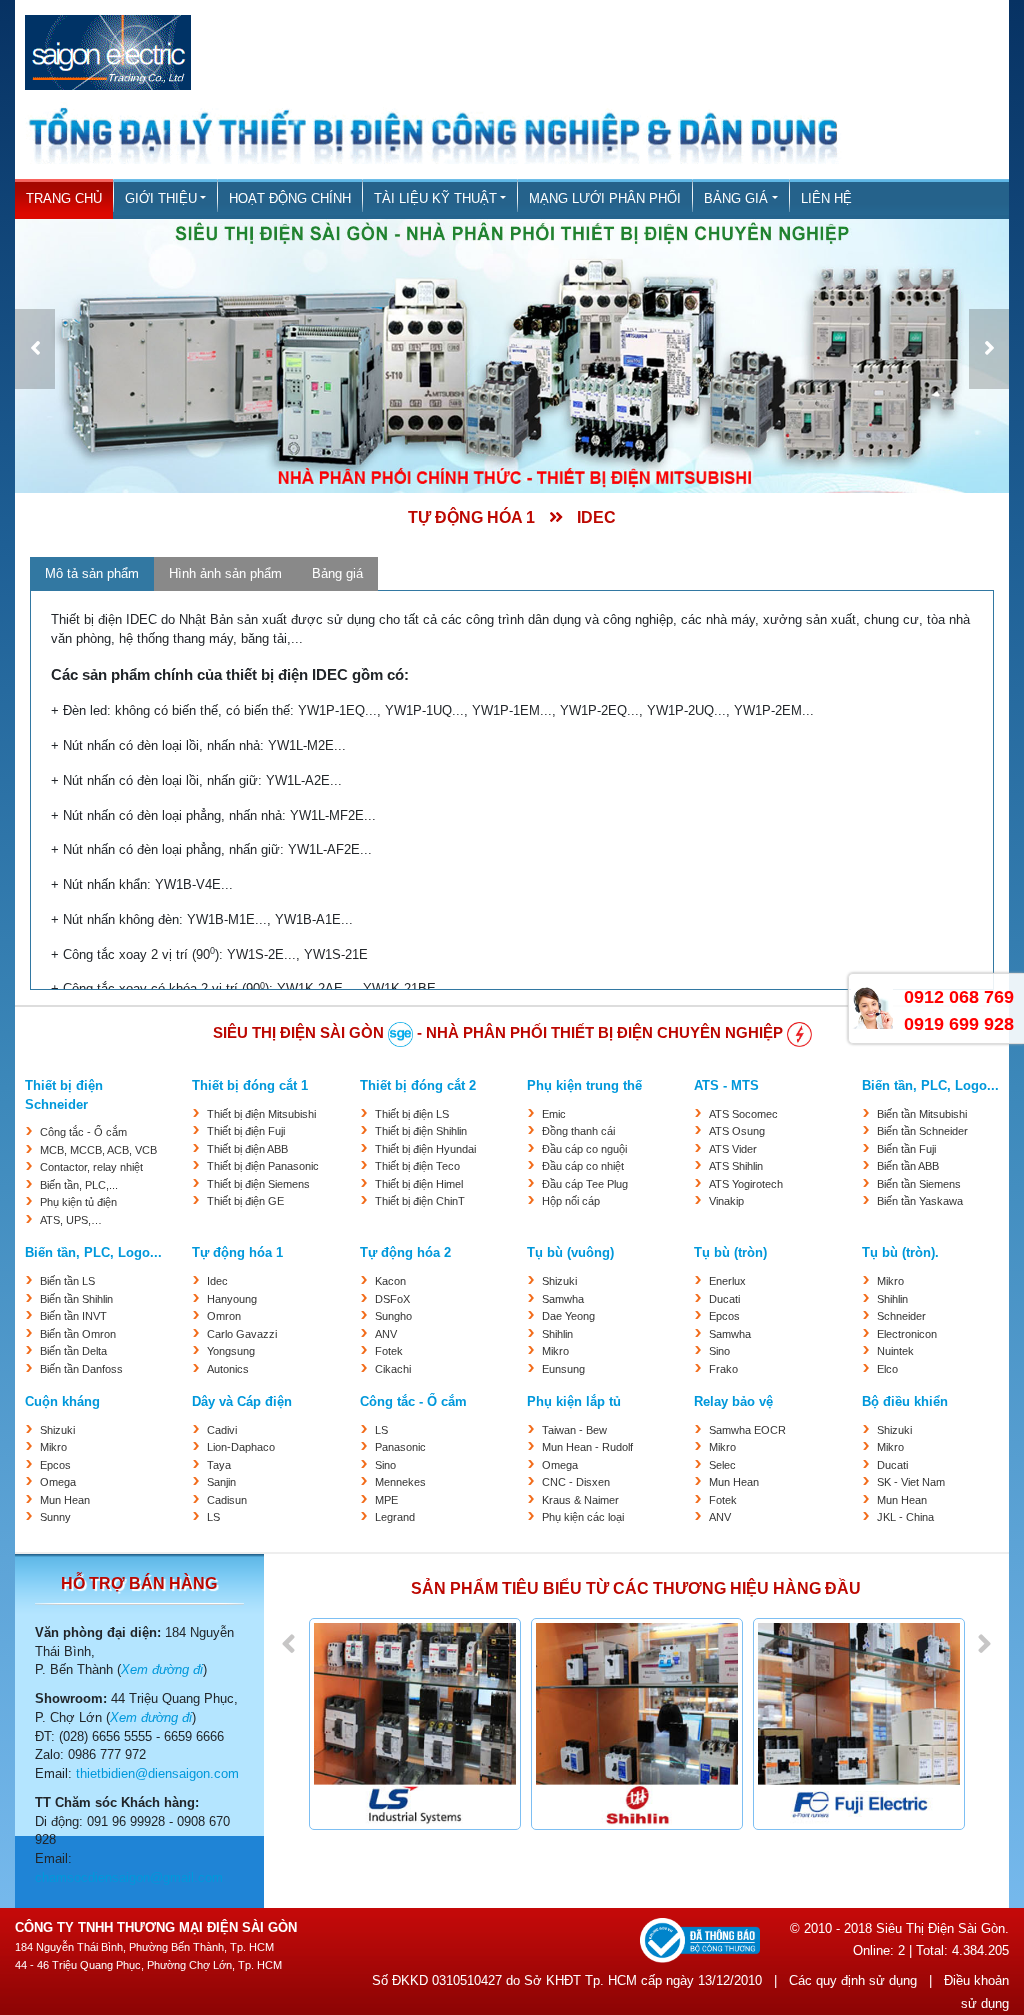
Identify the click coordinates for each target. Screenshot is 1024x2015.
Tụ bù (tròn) (730, 1253)
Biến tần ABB (908, 1166)
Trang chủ (64, 199)
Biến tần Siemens (919, 1184)
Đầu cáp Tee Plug (585, 1184)
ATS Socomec (743, 1114)
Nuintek (895, 1351)
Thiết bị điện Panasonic (263, 1166)
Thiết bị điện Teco (417, 1166)
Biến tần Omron (78, 1334)
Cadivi (222, 1430)
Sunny (55, 1517)
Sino (719, 1351)
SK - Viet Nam (911, 1482)
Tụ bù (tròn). (900, 1253)
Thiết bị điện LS (412, 1114)
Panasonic (400, 1447)
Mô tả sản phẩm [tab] (92, 573)
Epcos (724, 1316)
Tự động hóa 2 (405, 1253)
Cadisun (227, 1500)
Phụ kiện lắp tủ (574, 1402)
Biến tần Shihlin (76, 1299)
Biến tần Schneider (922, 1131)
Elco (887, 1369)
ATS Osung (737, 1131)
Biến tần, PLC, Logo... (930, 1086)
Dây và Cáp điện (242, 1402)
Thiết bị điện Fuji (246, 1131)
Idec (217, 1281)
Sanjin (221, 1482)
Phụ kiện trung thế (584, 1086)
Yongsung (231, 1351)
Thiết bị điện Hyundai (425, 1149)
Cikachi (393, 1369)
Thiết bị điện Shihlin (421, 1131)
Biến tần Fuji (906, 1149)
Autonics (228, 1369)
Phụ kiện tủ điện (78, 1202)
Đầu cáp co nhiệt (583, 1166)
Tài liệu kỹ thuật (435, 199)
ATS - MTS (726, 1086)
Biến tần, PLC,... (79, 1185)
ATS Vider (733, 1149)
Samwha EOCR (747, 1430)
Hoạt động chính (290, 199)
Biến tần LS (67, 1281)
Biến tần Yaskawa (920, 1201)
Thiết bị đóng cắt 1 (250, 1086)
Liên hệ (826, 199)
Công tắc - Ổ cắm (83, 1132)
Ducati (724, 1299)
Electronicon (907, 1334)
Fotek (389, 1351)
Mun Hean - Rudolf (587, 1447)
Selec (722, 1465)
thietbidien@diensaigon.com (157, 1774)
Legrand (395, 1517)
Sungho (393, 1316)
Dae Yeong (568, 1316)
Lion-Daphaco (241, 1447)
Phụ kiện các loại (583, 1517)
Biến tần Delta (73, 1351)
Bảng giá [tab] (337, 573)
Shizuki (559, 1281)
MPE (386, 1500)
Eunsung (563, 1369)
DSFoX (392, 1299)
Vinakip (726, 1201)
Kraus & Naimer (580, 1500)
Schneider (901, 1316)
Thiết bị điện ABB (247, 1149)
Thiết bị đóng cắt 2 (418, 1086)
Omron (224, 1316)
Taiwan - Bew (574, 1430)
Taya (219, 1465)
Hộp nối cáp (571, 1201)
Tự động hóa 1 (237, 1253)
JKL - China (905, 1517)
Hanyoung (232, 1299)
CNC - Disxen (576, 1482)
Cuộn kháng (62, 1402)
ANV (386, 1334)
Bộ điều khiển (905, 1402)
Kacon (390, 1281)
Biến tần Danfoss (81, 1369)
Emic (554, 1114)
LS (213, 1517)
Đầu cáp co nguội (584, 1149)
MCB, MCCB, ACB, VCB (98, 1150)
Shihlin (557, 1334)
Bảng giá (736, 199)
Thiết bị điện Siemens (258, 1184)
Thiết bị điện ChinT (420, 1201)
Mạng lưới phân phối (605, 199)
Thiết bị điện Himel (419, 1184)
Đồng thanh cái (578, 1131)
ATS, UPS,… (71, 1220)
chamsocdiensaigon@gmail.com (129, 1878)
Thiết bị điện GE (245, 1201)
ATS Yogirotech (746, 1184)
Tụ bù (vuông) (570, 1253)
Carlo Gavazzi (242, 1334)
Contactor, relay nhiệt (91, 1167)
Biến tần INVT (73, 1316)
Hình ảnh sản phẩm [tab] (225, 573)
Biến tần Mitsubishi (922, 1114)
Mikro (555, 1351)
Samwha (563, 1299)
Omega (58, 1482)
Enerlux (727, 1281)
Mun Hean (65, 1500)
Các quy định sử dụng (853, 1981)
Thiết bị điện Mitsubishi (261, 1114)
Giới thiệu (161, 199)
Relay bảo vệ (733, 1402)
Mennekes (400, 1482)
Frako (723, 1369)
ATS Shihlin (736, 1166)
